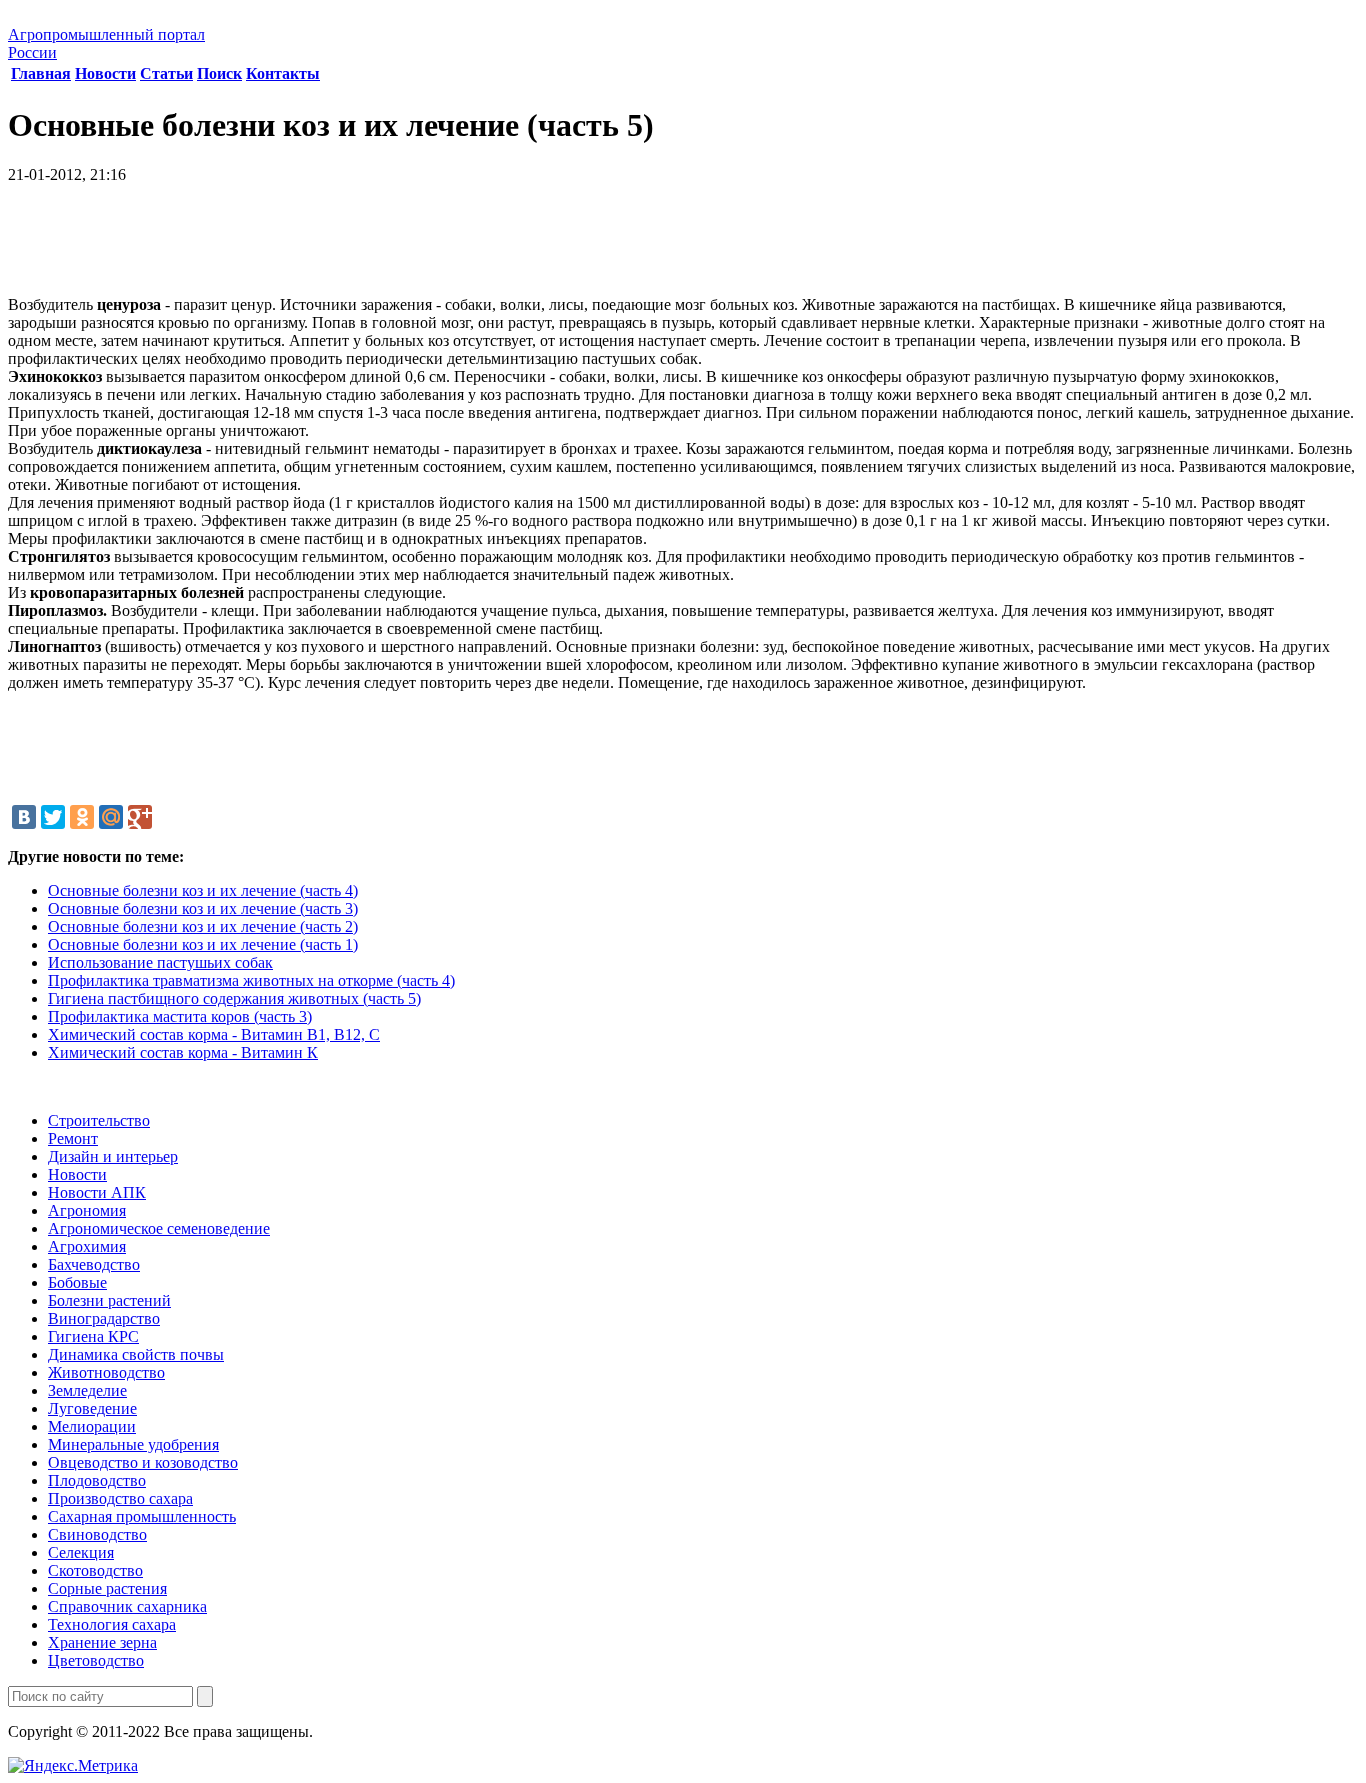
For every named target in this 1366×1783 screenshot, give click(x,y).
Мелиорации (92, 1426)
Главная (41, 73)
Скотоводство (95, 1570)
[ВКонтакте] (24, 817)
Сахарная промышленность (142, 1516)
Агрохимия (87, 1246)
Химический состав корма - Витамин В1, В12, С (214, 1034)
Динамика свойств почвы (136, 1354)
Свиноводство (97, 1534)
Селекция (81, 1552)
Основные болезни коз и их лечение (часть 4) (203, 890)
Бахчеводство (94, 1264)
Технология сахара (112, 1624)
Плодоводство (97, 1480)
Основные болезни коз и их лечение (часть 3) (203, 908)
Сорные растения (107, 1588)
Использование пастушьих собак (160, 962)
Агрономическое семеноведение (159, 1228)
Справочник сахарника (127, 1606)
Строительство (99, 1120)
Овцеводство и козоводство (143, 1462)
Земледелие (87, 1390)
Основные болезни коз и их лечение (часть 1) (203, 944)
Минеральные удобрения (133, 1444)
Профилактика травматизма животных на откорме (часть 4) (251, 980)
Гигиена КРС (93, 1336)
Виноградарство (104, 1318)
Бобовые (77, 1282)
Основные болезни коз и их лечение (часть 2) (203, 926)
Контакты (283, 73)
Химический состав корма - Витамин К (183, 1052)
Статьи (166, 73)
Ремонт (73, 1138)
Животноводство (106, 1372)
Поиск (219, 73)
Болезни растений (109, 1300)
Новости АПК (97, 1192)
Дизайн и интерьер (113, 1156)
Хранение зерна (102, 1642)
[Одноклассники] (82, 817)
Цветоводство (96, 1660)
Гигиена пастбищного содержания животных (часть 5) (234, 998)
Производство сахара (120, 1498)
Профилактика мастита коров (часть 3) (180, 1016)
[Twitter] (53, 817)
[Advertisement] (683, 247)
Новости (105, 73)
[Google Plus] (140, 817)
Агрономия (87, 1210)
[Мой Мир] (111, 817)
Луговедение (92, 1408)
